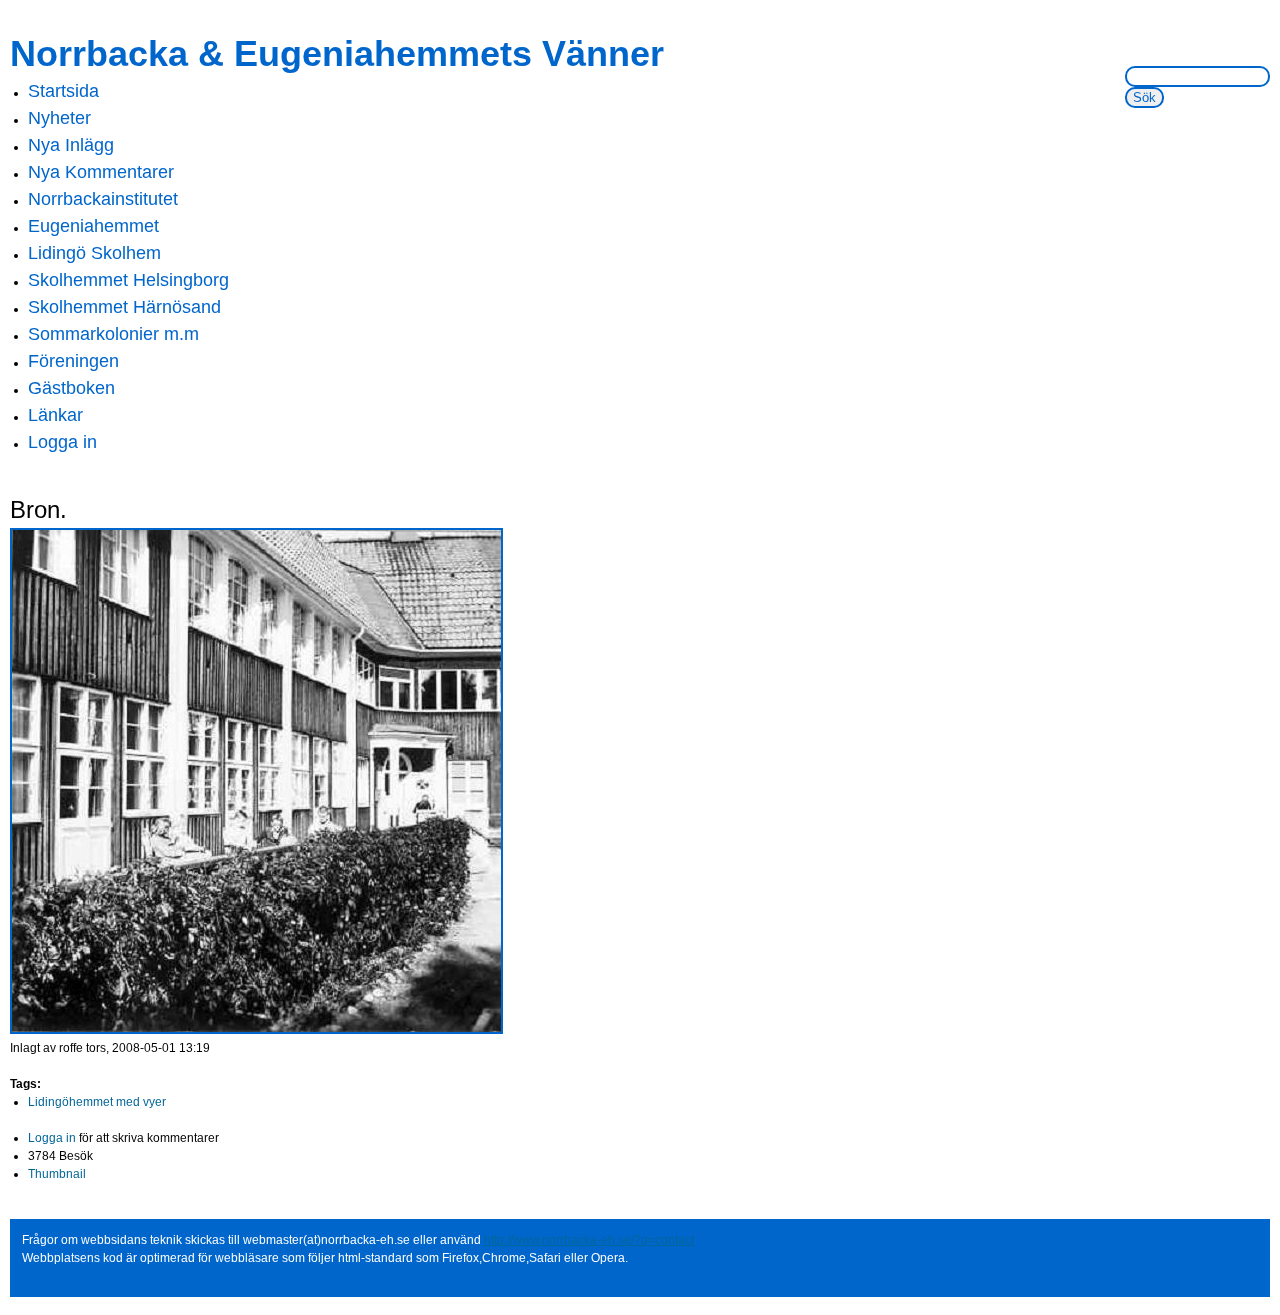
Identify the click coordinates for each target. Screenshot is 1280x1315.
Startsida (63, 91)
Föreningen (73, 361)
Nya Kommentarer (101, 172)
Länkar (55, 415)
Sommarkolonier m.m (113, 334)
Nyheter (59, 118)
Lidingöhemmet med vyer (97, 1102)
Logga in (62, 442)
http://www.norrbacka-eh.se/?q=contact (589, 1240)
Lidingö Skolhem (94, 253)
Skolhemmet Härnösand (124, 307)
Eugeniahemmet (93, 226)
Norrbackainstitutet (103, 199)
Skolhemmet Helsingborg (128, 280)
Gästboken (71, 388)
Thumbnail (57, 1174)
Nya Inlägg (71, 145)
